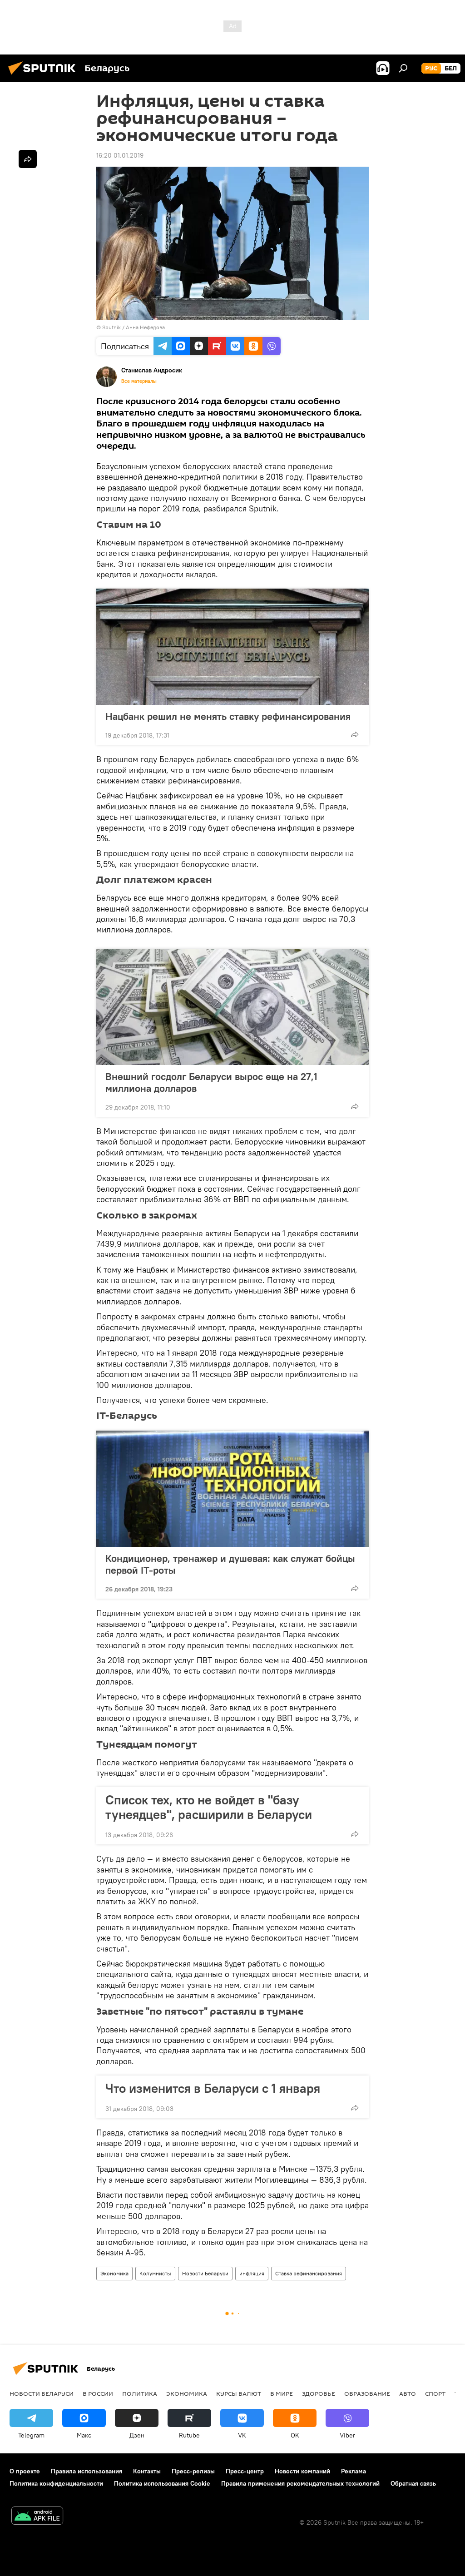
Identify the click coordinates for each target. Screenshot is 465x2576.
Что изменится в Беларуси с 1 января (213, 2088)
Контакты (147, 2471)
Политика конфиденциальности (56, 2483)
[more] (355, 734)
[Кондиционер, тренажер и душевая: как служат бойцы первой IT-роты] (232, 1489)
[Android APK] (37, 2517)
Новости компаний (302, 2471)
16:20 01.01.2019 (120, 155)
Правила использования (87, 2471)
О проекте (25, 2471)
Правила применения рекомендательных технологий (300, 2483)
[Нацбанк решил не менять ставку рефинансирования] (232, 647)
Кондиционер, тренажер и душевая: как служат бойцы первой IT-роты (230, 1564)
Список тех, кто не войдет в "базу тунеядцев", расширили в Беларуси (209, 1807)
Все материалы (139, 381)
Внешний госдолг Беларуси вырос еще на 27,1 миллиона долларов (211, 1082)
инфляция (252, 2273)
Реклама (354, 2471)
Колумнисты (155, 2273)
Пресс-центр (245, 2471)
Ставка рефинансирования (309, 2273)
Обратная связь (413, 2483)
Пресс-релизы (193, 2471)
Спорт (435, 2393)
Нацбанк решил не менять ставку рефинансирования (228, 716)
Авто (408, 2393)
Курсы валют (239, 2393)
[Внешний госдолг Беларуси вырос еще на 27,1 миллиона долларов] (232, 1007)
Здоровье (319, 2393)
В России (98, 2393)
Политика (140, 2393)
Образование (367, 2393)
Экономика (114, 2273)
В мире (282, 2393)
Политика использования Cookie (162, 2483)
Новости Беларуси (205, 2273)
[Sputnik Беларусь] (45, 76)
